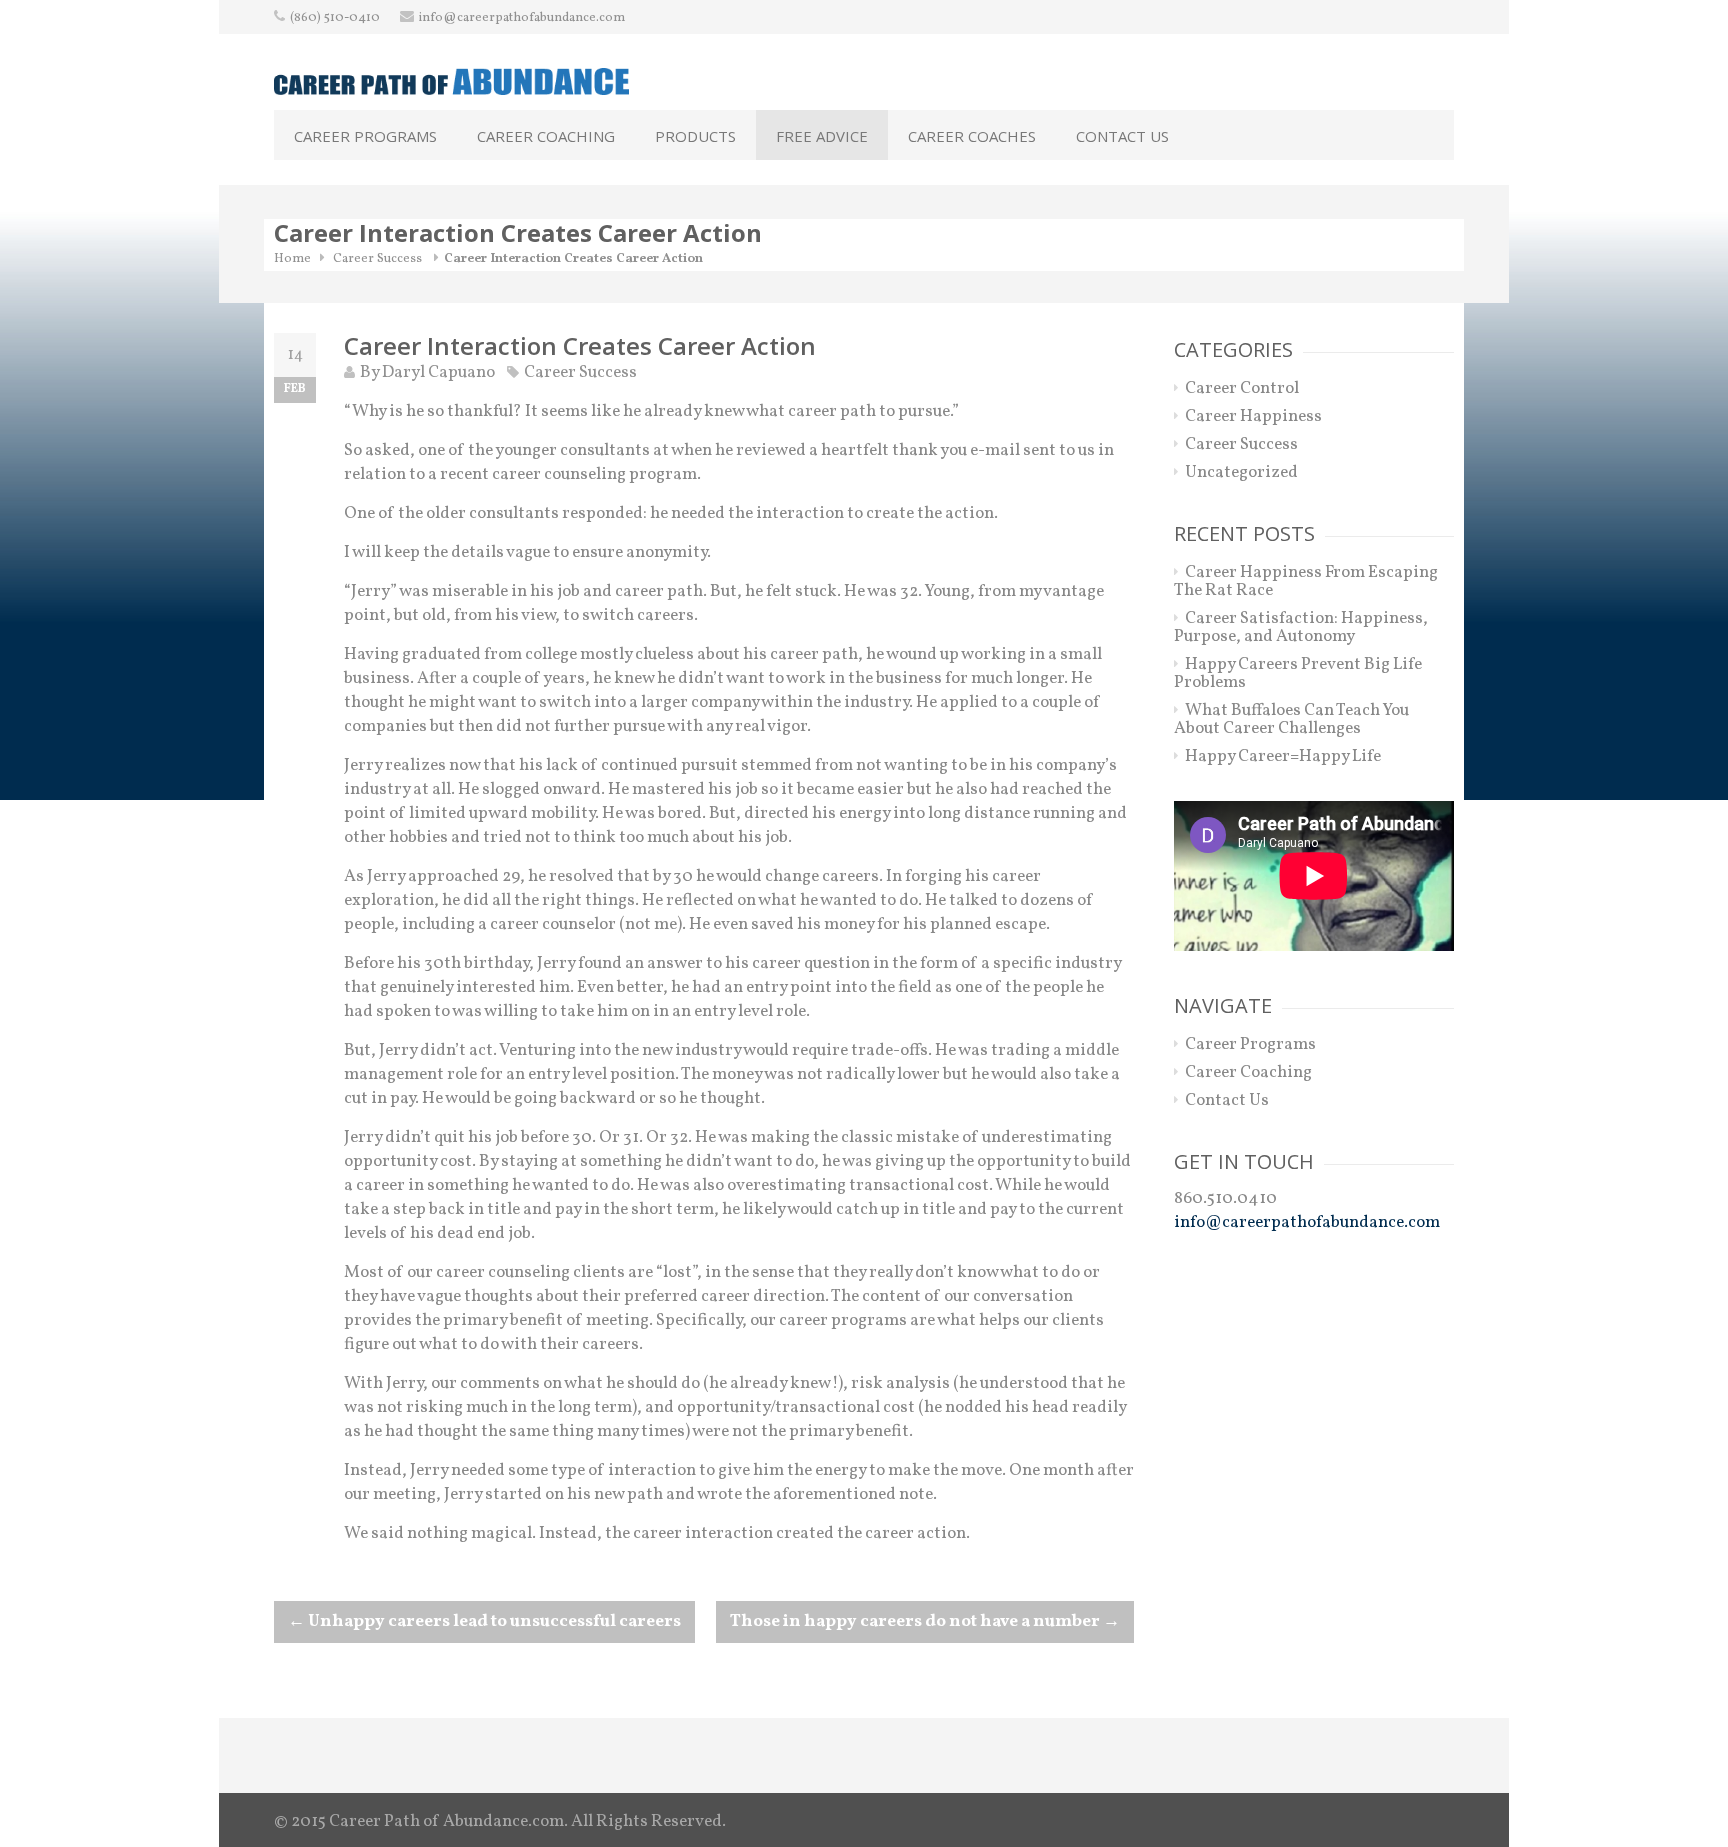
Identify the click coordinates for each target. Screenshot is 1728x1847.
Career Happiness (1253, 416)
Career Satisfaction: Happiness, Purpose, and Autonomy (1301, 627)
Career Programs (365, 136)
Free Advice (822, 136)
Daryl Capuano (438, 372)
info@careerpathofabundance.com (522, 18)
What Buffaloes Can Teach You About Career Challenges (1291, 719)
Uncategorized (1241, 472)
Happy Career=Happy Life (1283, 756)
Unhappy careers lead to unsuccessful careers (484, 1621)
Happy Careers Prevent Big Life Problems (1298, 673)
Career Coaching (546, 136)
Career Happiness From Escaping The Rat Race (1306, 581)
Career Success (377, 259)
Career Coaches (972, 136)
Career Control (1242, 388)
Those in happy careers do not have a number (925, 1621)
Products (695, 136)
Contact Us (1122, 136)
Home (292, 259)
